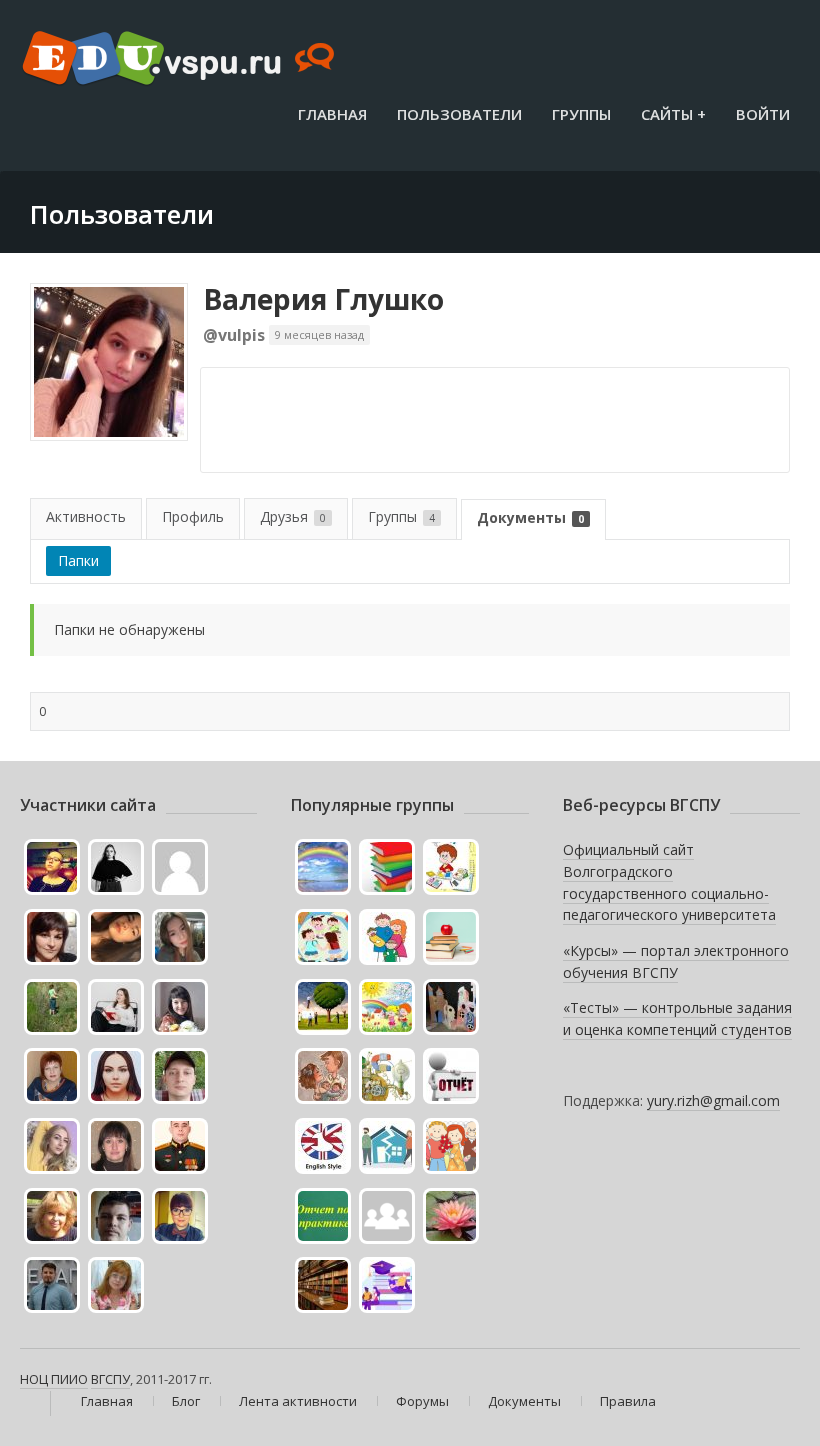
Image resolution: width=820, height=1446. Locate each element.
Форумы (422, 1401)
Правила (628, 1401)
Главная (332, 114)
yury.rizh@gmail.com (713, 1100)
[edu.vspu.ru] (180, 60)
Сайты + (673, 114)
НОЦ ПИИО (54, 1379)
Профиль (193, 516)
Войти (763, 114)
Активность (86, 516)
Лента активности (298, 1401)
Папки (78, 560)
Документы (530, 517)
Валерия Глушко (323, 299)
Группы (581, 114)
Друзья (293, 516)
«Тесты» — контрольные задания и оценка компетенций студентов (677, 1018)
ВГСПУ (110, 1379)
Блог (186, 1401)
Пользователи (459, 114)
